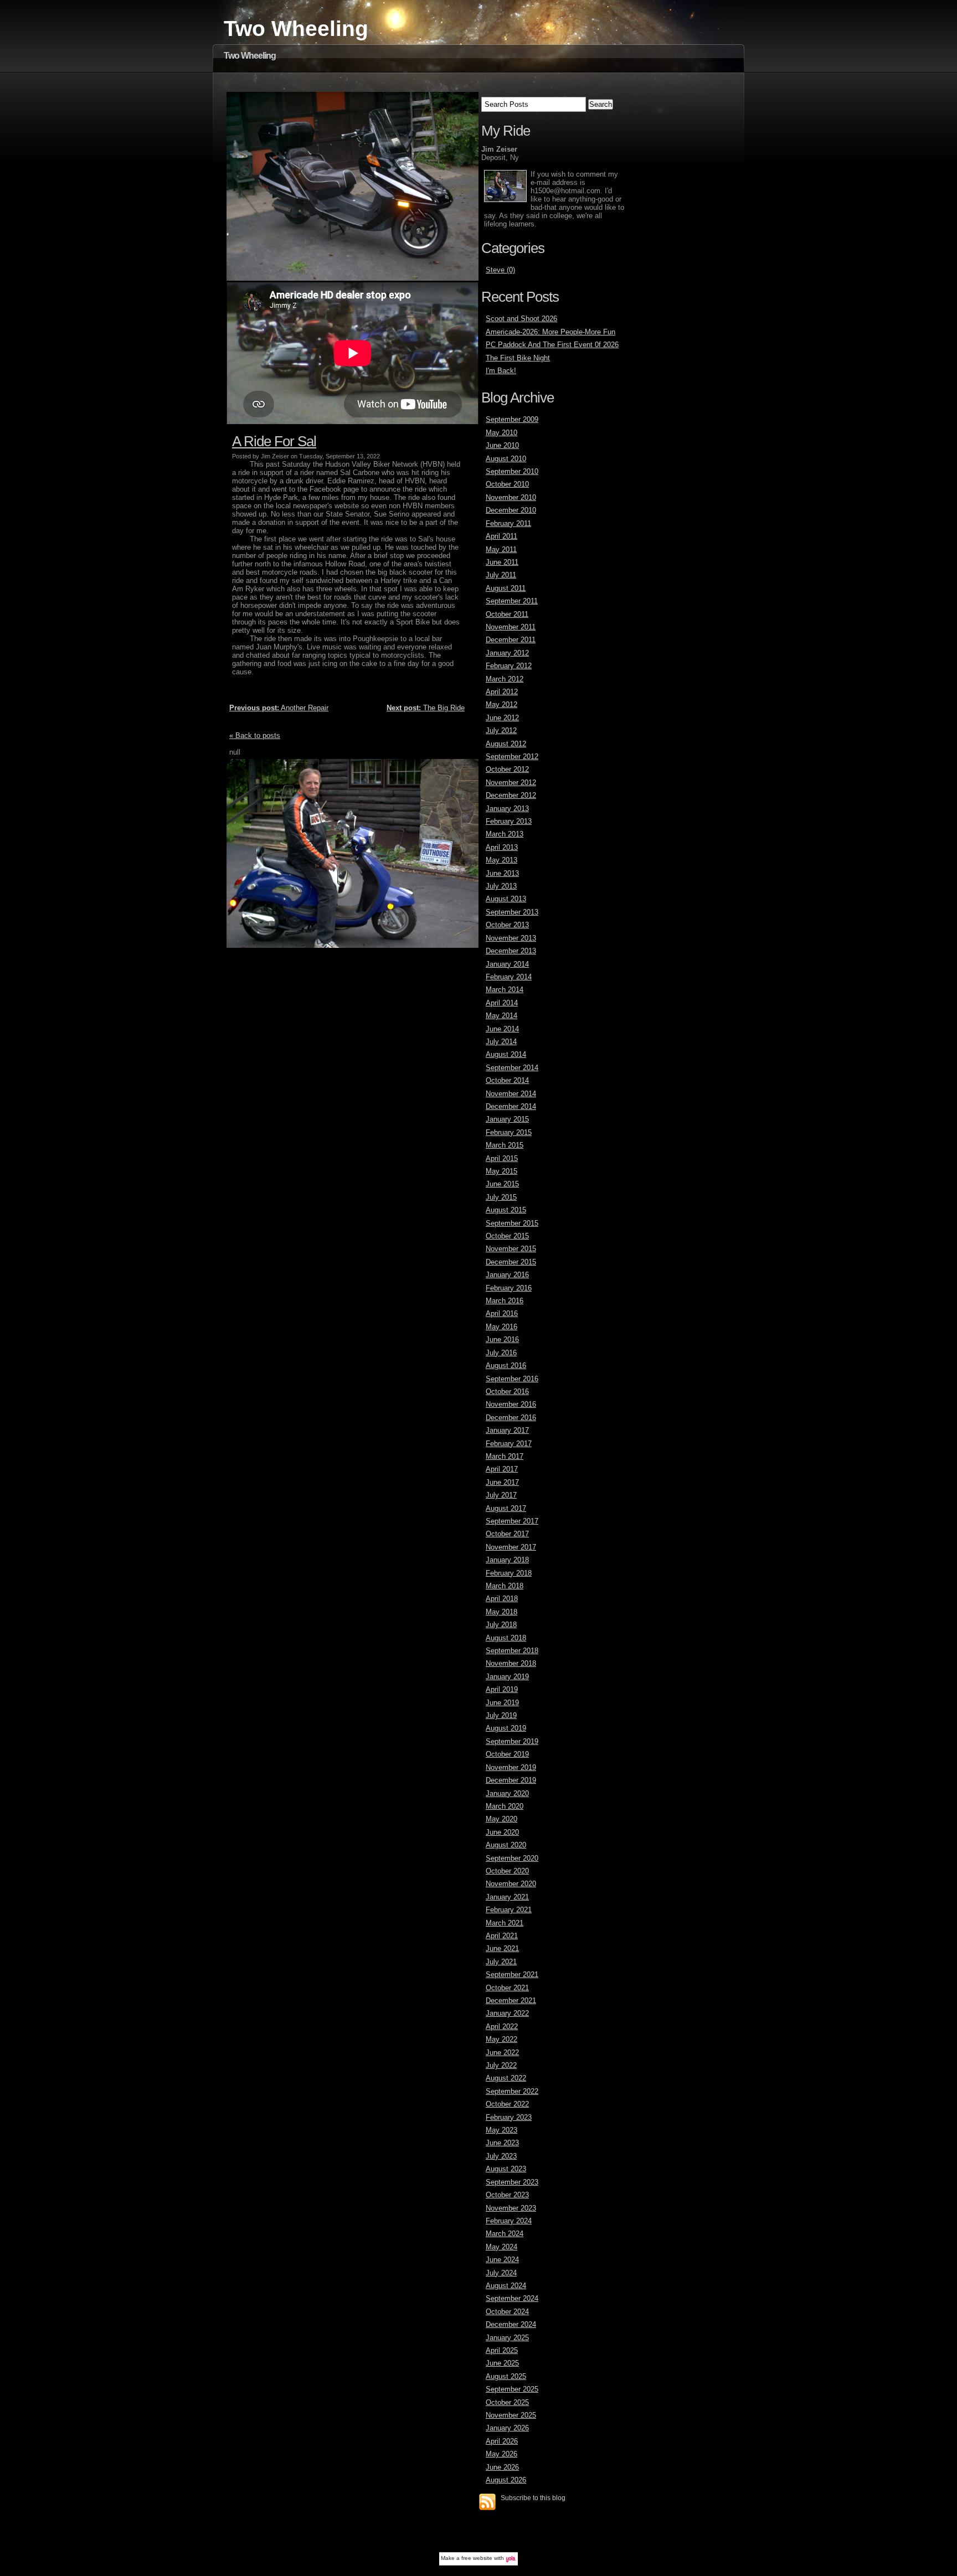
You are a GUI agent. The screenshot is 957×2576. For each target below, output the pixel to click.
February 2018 (509, 1573)
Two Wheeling (296, 29)
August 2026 (506, 2480)
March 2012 (505, 679)
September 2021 (512, 1974)
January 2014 (507, 964)
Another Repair (279, 708)
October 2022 (507, 2104)
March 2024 (505, 2234)
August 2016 (506, 1366)
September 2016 (512, 1379)
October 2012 (507, 769)
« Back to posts (255, 735)
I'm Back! (501, 371)
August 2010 (506, 459)
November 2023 (511, 2208)
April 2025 (502, 2350)
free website (477, 2558)
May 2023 (501, 2130)
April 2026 (502, 2441)
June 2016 (502, 1339)
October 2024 (507, 2312)
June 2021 (502, 1948)
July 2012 (501, 731)
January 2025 (507, 2338)
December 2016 (511, 1418)
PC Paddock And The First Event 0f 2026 (552, 345)
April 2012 (502, 692)
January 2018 (507, 1560)
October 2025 (507, 2402)
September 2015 (512, 1223)
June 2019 (502, 1703)
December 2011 (511, 640)
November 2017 (511, 1547)
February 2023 (509, 2117)
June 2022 (502, 2053)
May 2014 (501, 1016)
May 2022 (501, 2039)
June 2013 (502, 873)
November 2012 (511, 783)
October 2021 (507, 1988)
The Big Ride (426, 708)
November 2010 (511, 497)
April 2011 (501, 536)
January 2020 (507, 1793)
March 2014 (505, 990)
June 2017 (502, 1482)
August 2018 (506, 1638)
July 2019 (501, 1715)
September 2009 (512, 419)
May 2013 (501, 860)
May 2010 (501, 433)
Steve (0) (500, 270)
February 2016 (509, 1288)
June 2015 (502, 1184)
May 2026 (501, 2454)
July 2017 (501, 1495)
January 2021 (507, 1897)
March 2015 (505, 1145)
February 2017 (509, 1444)
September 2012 (512, 757)
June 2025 (502, 2363)
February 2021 (509, 1910)
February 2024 (509, 2221)
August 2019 (506, 1728)
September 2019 (512, 1741)
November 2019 (511, 1767)
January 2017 (507, 1430)
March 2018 (505, 1586)
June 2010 (502, 445)
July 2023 (501, 2156)
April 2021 (502, 1936)
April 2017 (502, 1469)
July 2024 (501, 2273)
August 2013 (506, 899)
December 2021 (511, 2001)
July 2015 (501, 1197)
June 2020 (502, 1832)
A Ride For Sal (274, 441)
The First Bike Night (518, 358)
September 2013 (512, 912)
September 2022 (512, 2091)
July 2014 (501, 1042)
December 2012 (511, 795)
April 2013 (502, 847)
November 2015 (511, 1249)
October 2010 (507, 484)
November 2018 (511, 1663)
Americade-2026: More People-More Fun (550, 332)
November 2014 (511, 1094)
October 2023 (507, 2195)
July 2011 (501, 575)
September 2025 (512, 2389)
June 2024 (502, 2260)
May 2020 (501, 1819)
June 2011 (502, 562)
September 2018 (512, 1651)
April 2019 (502, 1689)
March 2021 (505, 1923)
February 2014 (509, 977)
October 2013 (507, 925)
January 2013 (507, 809)
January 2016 (507, 1275)
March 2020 (505, 1806)
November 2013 (511, 938)
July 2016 (501, 1353)
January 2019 (507, 1677)
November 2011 (511, 627)
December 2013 (511, 951)
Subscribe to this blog (533, 2498)
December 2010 (511, 510)
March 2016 (505, 1301)
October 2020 (507, 1871)
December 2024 (511, 2324)
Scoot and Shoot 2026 (521, 319)
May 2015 (501, 1171)
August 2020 (506, 1845)
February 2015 (509, 1132)
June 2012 (502, 718)
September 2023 (512, 2182)
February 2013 (509, 821)
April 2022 (502, 2027)
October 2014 (507, 1080)
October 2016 (507, 1392)
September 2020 (512, 1858)
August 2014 (506, 1054)
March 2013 (505, 834)
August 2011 (506, 588)
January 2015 (507, 1119)
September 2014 (512, 1068)
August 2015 (506, 1210)
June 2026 (502, 2467)
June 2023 (502, 2143)
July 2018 (501, 1625)
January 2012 (507, 653)
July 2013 (501, 886)
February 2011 (508, 523)
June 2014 (502, 1029)
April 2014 (502, 1003)
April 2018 (502, 1599)
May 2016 (501, 1327)
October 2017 (507, 1534)
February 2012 (509, 666)
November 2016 (511, 1404)
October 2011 (507, 614)
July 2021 (501, 1962)
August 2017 (506, 1508)
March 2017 (505, 1456)
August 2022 (506, 2078)
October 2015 (507, 1236)
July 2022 (501, 2065)
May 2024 (501, 2247)
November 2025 (511, 2415)
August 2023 (506, 2169)
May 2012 (501, 704)
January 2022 (507, 2013)
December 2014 (511, 1106)
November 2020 (511, 1884)
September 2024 (512, 2298)
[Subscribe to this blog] (487, 2502)
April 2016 (502, 1313)
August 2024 (506, 2286)
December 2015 (511, 1262)
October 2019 (507, 1754)
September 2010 (512, 471)
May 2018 (501, 1612)
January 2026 (507, 2428)
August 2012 (506, 744)
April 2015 (502, 1158)
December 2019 (511, 1780)
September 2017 (512, 1521)
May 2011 (501, 549)
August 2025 (506, 2376)
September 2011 (512, 601)
